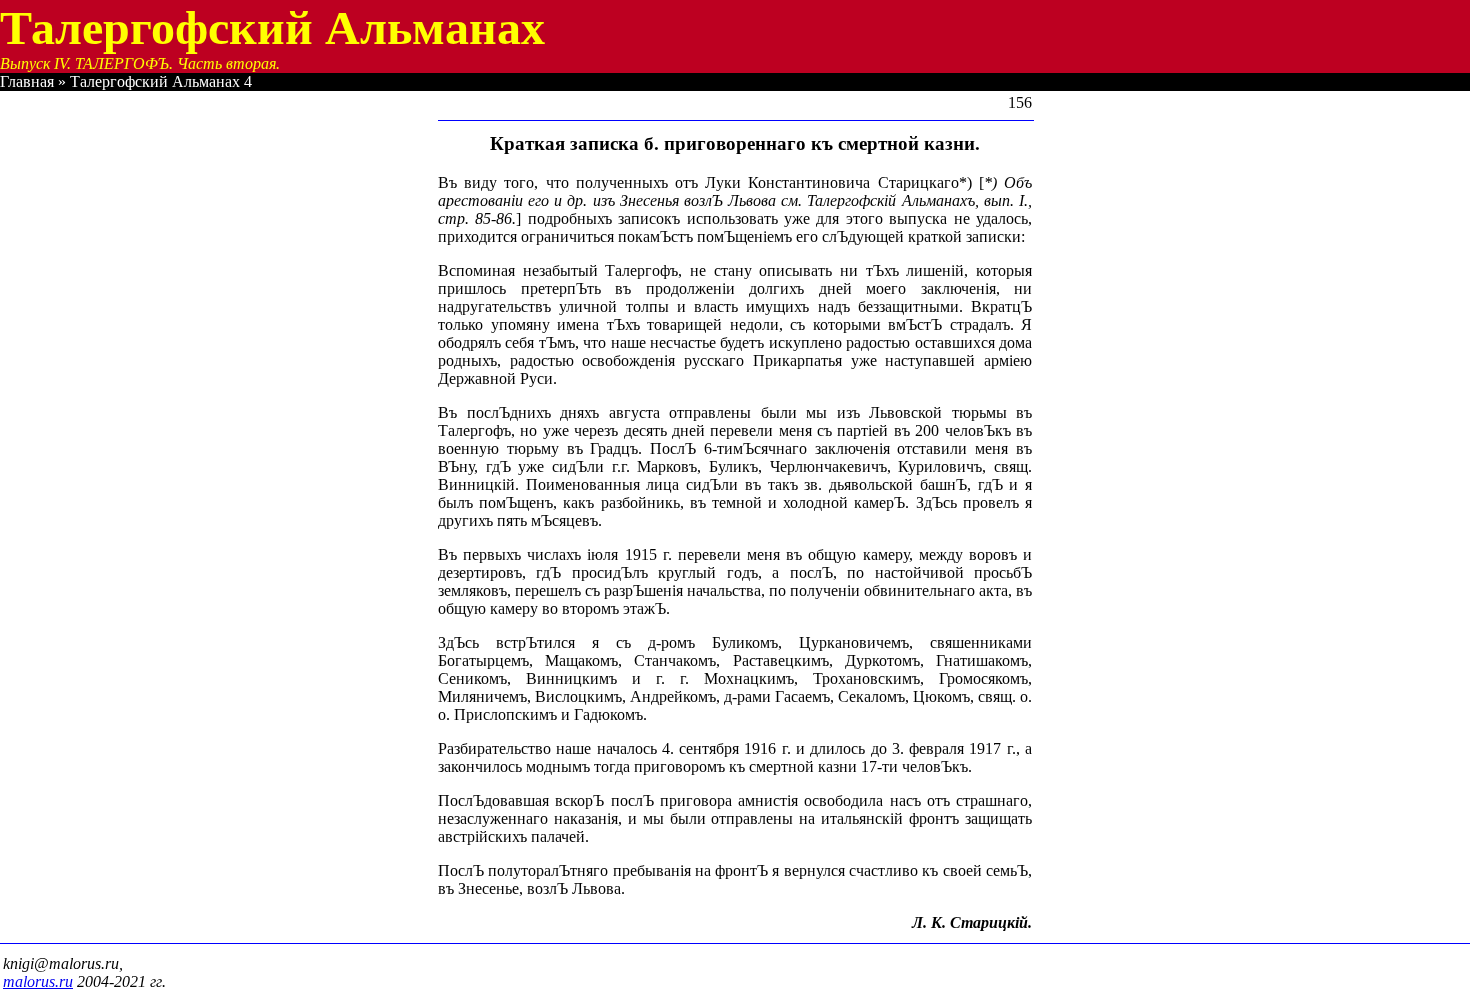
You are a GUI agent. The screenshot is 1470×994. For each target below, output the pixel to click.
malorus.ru (38, 981)
